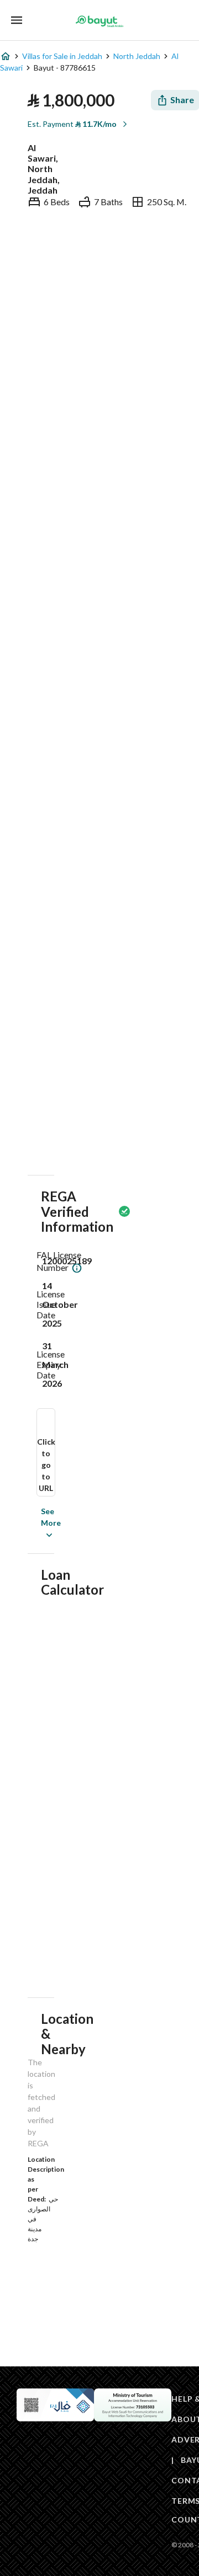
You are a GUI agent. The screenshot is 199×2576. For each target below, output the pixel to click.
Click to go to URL (46, 1465)
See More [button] (34, 1523)
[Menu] (17, 20)
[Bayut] (99, 21)
